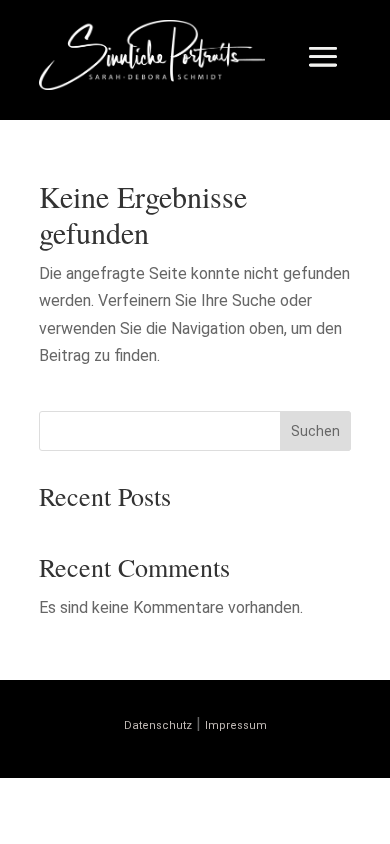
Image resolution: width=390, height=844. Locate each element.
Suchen (315, 431)
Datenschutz (158, 725)
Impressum (236, 725)
